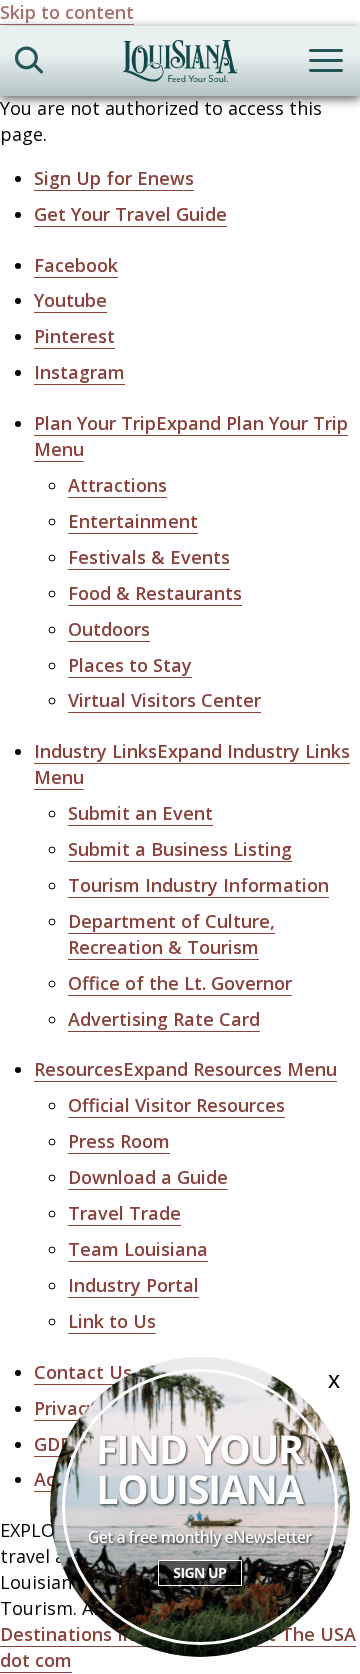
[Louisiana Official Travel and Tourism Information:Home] (180, 64)
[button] (185, 1069)
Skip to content (67, 12)
